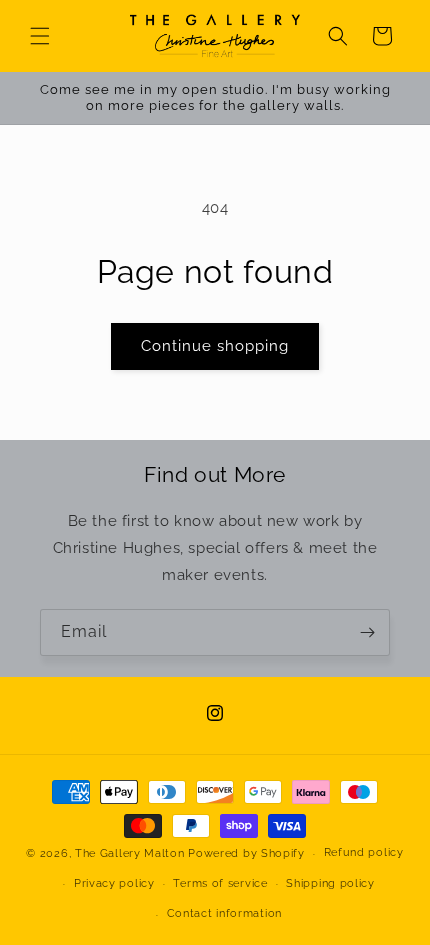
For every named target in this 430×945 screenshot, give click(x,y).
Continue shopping (215, 346)
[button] (40, 36)
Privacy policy (114, 883)
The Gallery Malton (130, 853)
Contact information (224, 913)
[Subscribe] (367, 632)
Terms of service (220, 883)
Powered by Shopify (246, 853)
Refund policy (364, 852)
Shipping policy (330, 883)
